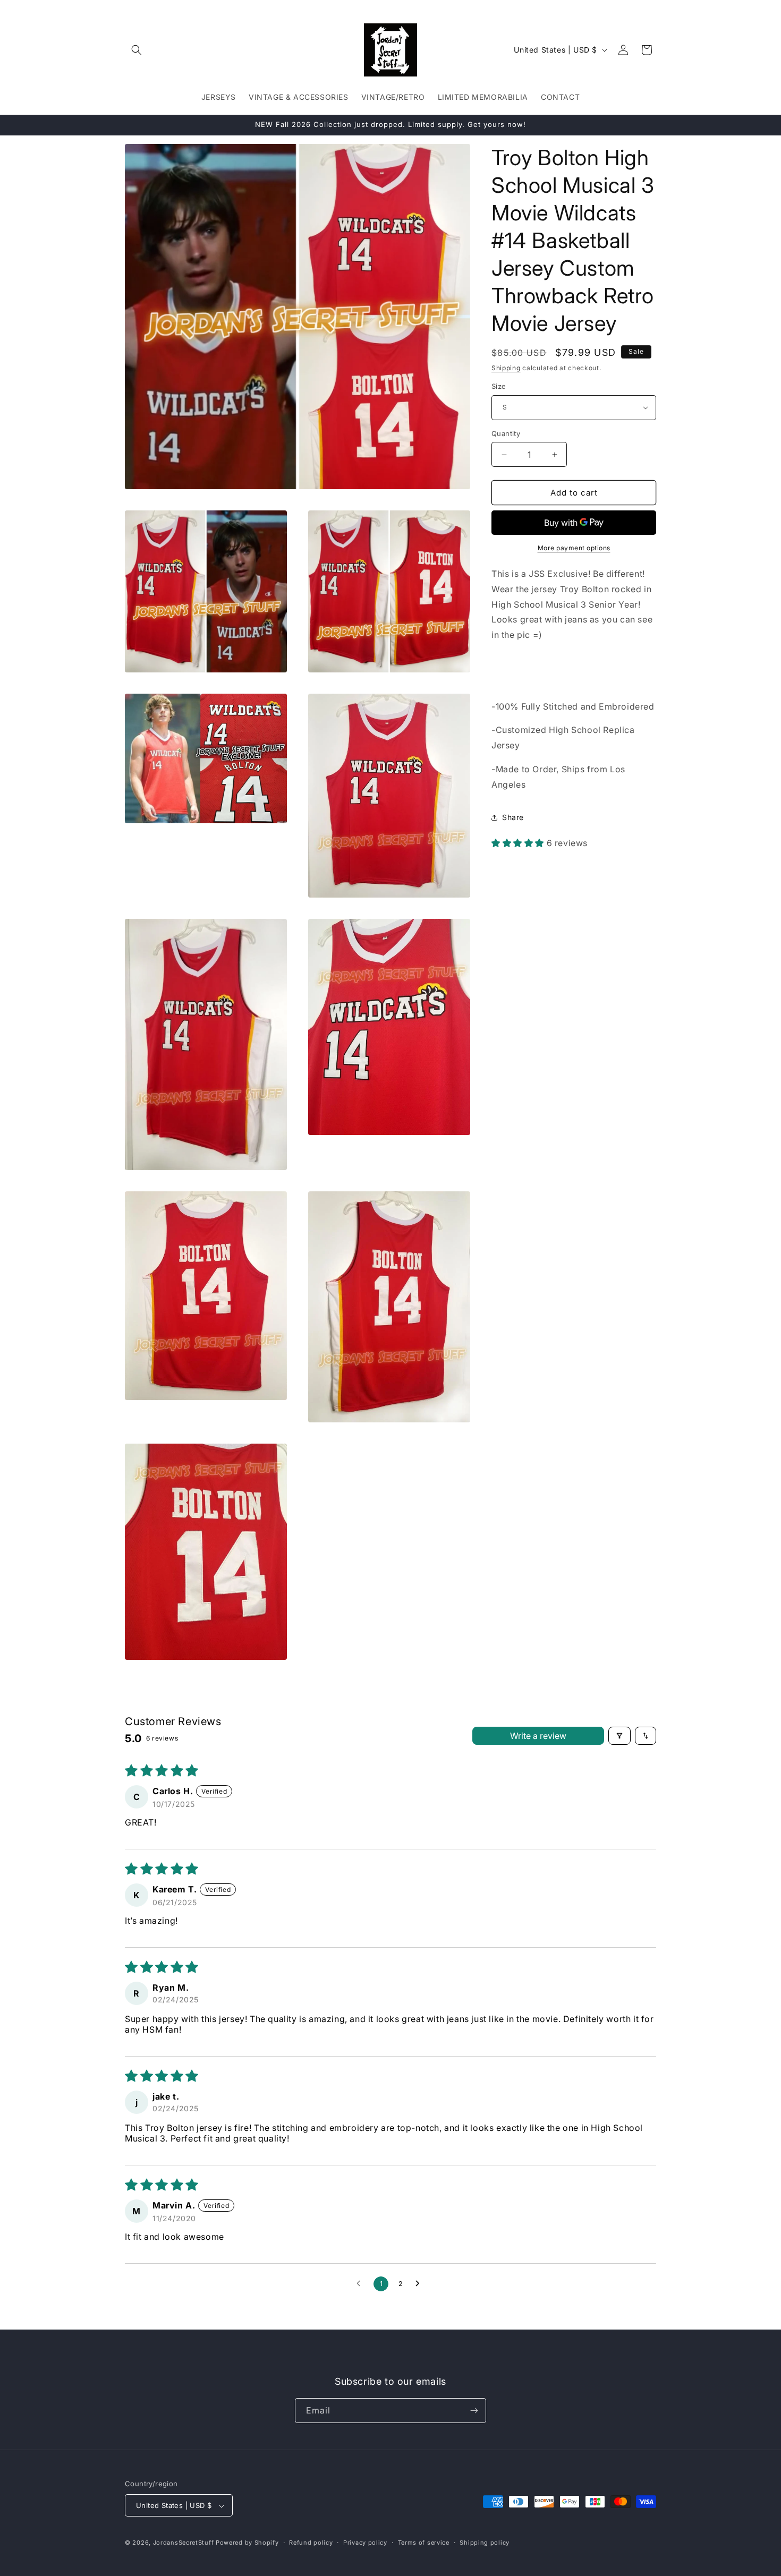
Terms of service (424, 2543)
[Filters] (619, 1736)
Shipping (506, 368)
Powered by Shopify (247, 2543)
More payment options (574, 548)
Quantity (506, 433)
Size (499, 386)
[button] (137, 50)
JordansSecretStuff (184, 2543)
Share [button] (513, 817)
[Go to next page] (420, 2284)
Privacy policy (365, 2543)
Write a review (538, 1736)
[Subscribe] (474, 2411)
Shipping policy (485, 2543)
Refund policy (311, 2543)
